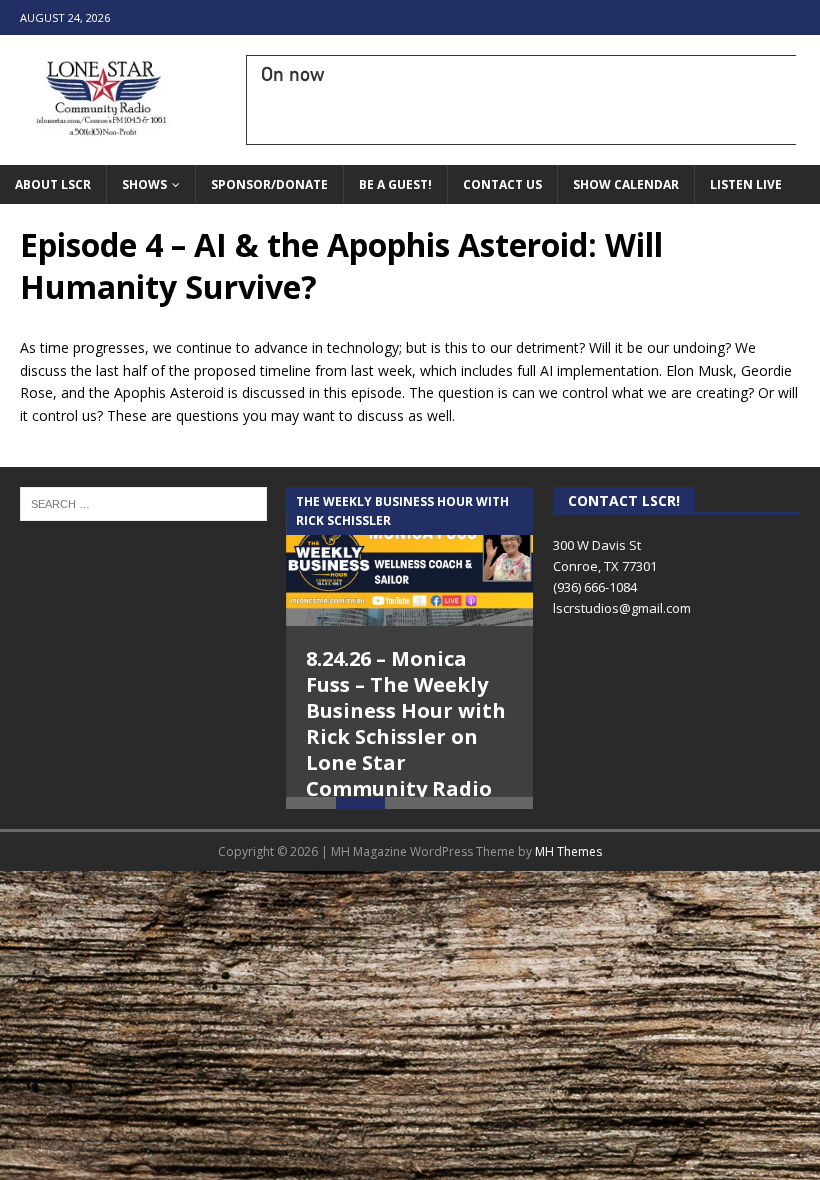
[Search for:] (143, 502)
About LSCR (53, 184)
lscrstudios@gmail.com (622, 608)
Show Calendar (626, 184)
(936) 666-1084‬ (595, 587)
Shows (144, 184)
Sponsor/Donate (269, 184)
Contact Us (502, 184)
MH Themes (568, 875)
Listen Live (746, 184)
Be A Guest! (395, 184)
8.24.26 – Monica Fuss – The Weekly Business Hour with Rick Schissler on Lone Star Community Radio (406, 723)
